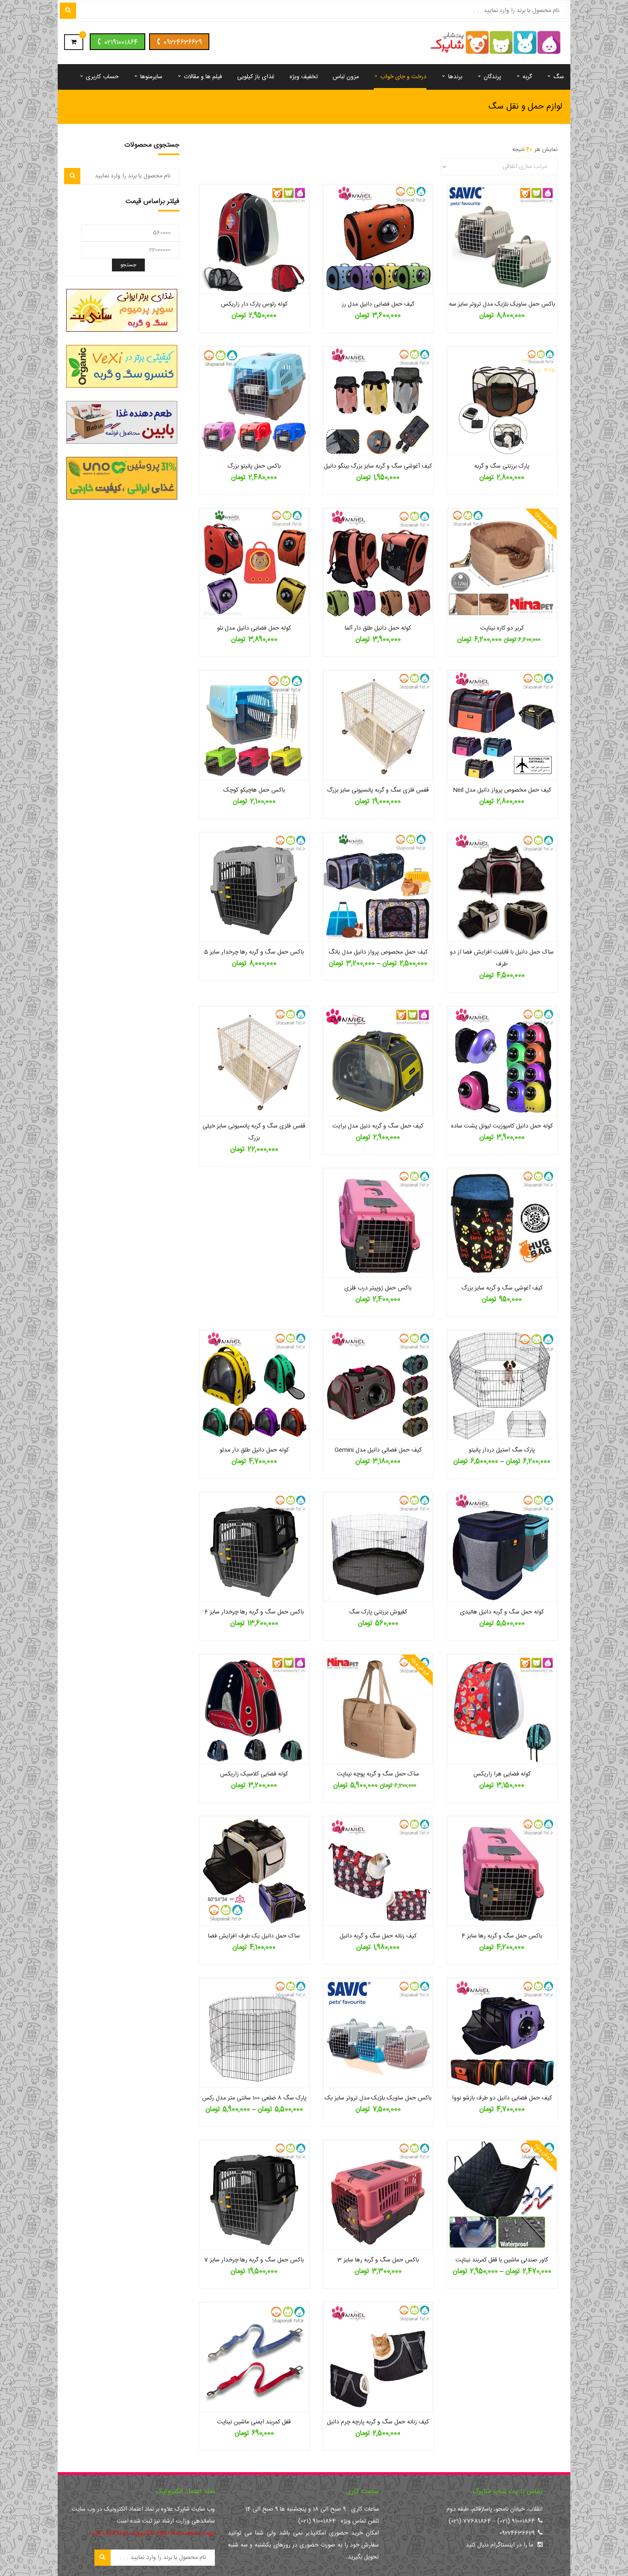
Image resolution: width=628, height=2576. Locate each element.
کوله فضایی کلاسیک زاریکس (254, 1774)
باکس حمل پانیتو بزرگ (254, 466)
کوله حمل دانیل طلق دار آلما (378, 628)
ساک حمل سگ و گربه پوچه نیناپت (378, 1774)
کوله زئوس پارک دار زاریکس (254, 304)
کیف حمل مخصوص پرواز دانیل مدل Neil (502, 790)
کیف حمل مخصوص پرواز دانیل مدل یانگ (378, 952)
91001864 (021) (516, 2521)
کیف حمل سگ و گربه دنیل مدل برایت (378, 1126)
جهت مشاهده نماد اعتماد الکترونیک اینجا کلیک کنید (153, 2533)
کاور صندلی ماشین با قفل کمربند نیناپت (502, 2260)
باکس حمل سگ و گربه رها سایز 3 (378, 2260)
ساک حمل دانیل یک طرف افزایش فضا (254, 1936)
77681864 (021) (470, 2521)
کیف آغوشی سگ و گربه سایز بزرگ (502, 1288)
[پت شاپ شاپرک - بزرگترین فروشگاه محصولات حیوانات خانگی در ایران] (496, 43)
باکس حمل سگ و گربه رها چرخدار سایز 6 (254, 1612)
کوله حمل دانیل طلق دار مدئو (254, 1450)
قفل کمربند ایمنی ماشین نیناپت (254, 2422)
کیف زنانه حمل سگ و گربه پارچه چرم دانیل (378, 2422)
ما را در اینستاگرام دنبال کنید (499, 2545)
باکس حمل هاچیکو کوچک (254, 790)
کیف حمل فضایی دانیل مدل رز (378, 304)
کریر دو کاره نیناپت (502, 628)
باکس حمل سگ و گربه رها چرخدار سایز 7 (254, 2260)
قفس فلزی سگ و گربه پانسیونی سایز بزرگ (378, 790)
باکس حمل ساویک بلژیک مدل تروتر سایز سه (502, 304)
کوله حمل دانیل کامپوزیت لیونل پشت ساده (502, 1126)
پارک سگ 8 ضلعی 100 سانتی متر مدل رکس (254, 2098)
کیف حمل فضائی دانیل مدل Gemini (378, 1450)
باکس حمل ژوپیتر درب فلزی (378, 1288)
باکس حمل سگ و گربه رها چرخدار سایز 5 (254, 952)
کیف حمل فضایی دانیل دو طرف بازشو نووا (502, 2098)
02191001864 (121, 43)
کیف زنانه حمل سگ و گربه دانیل (378, 1936)
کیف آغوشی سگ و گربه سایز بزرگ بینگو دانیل (378, 466)
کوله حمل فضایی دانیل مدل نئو (254, 628)
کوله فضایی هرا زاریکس (502, 1774)
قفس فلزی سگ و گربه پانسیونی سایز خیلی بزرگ (254, 1132)
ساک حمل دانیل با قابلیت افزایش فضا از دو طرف (502, 958)
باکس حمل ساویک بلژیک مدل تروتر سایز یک (378, 2098)
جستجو (128, 265)
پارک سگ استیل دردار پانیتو (502, 1450)
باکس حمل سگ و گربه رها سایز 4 (502, 1936)
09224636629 (183, 43)
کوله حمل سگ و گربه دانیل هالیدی (502, 1612)
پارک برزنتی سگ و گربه (502, 466)
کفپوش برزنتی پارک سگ (378, 1612)
